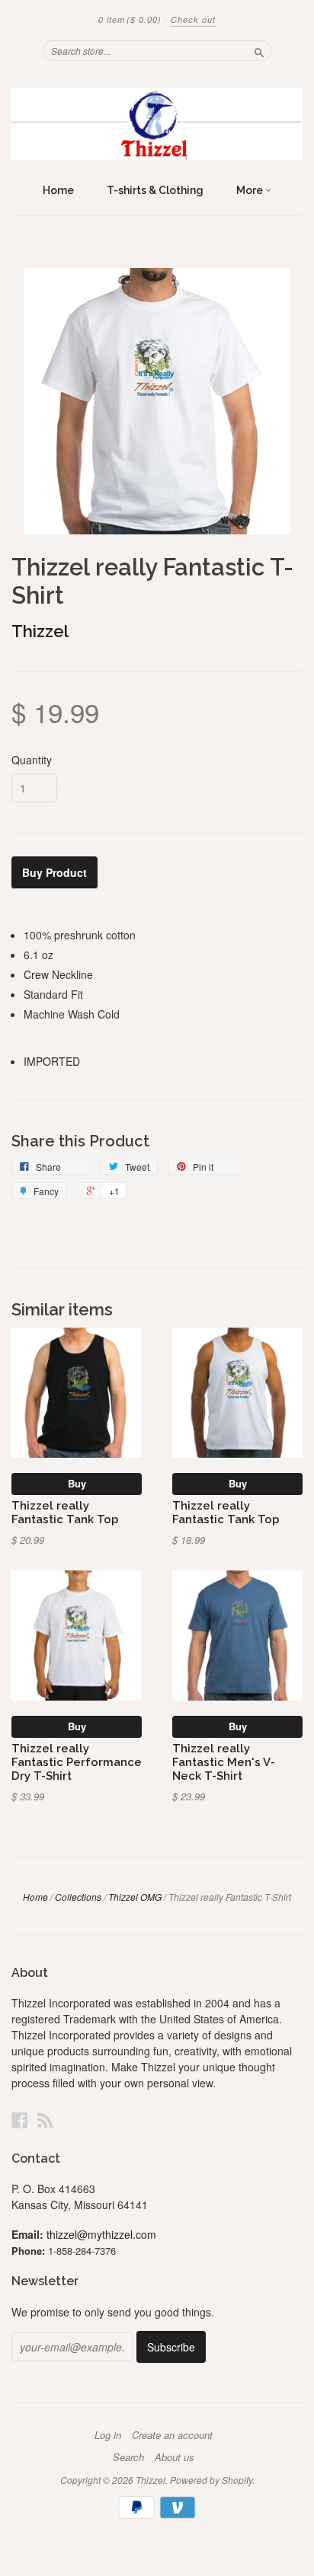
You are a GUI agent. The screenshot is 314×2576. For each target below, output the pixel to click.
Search (128, 2457)
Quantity (32, 760)
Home (58, 190)
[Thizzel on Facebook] (20, 2120)
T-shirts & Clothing (155, 190)
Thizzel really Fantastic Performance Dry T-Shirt (77, 1762)
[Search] (259, 50)
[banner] (157, 124)
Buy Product (54, 872)
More (251, 190)
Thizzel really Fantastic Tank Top (65, 1512)
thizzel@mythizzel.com (101, 2234)
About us (175, 2457)
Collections (78, 1897)
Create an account (172, 2435)
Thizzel (40, 631)
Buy (77, 1483)
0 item (130, 19)
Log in (108, 2435)
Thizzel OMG (135, 1897)
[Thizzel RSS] (45, 2120)
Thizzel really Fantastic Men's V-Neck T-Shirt (224, 1762)
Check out (193, 19)
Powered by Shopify (211, 2480)
